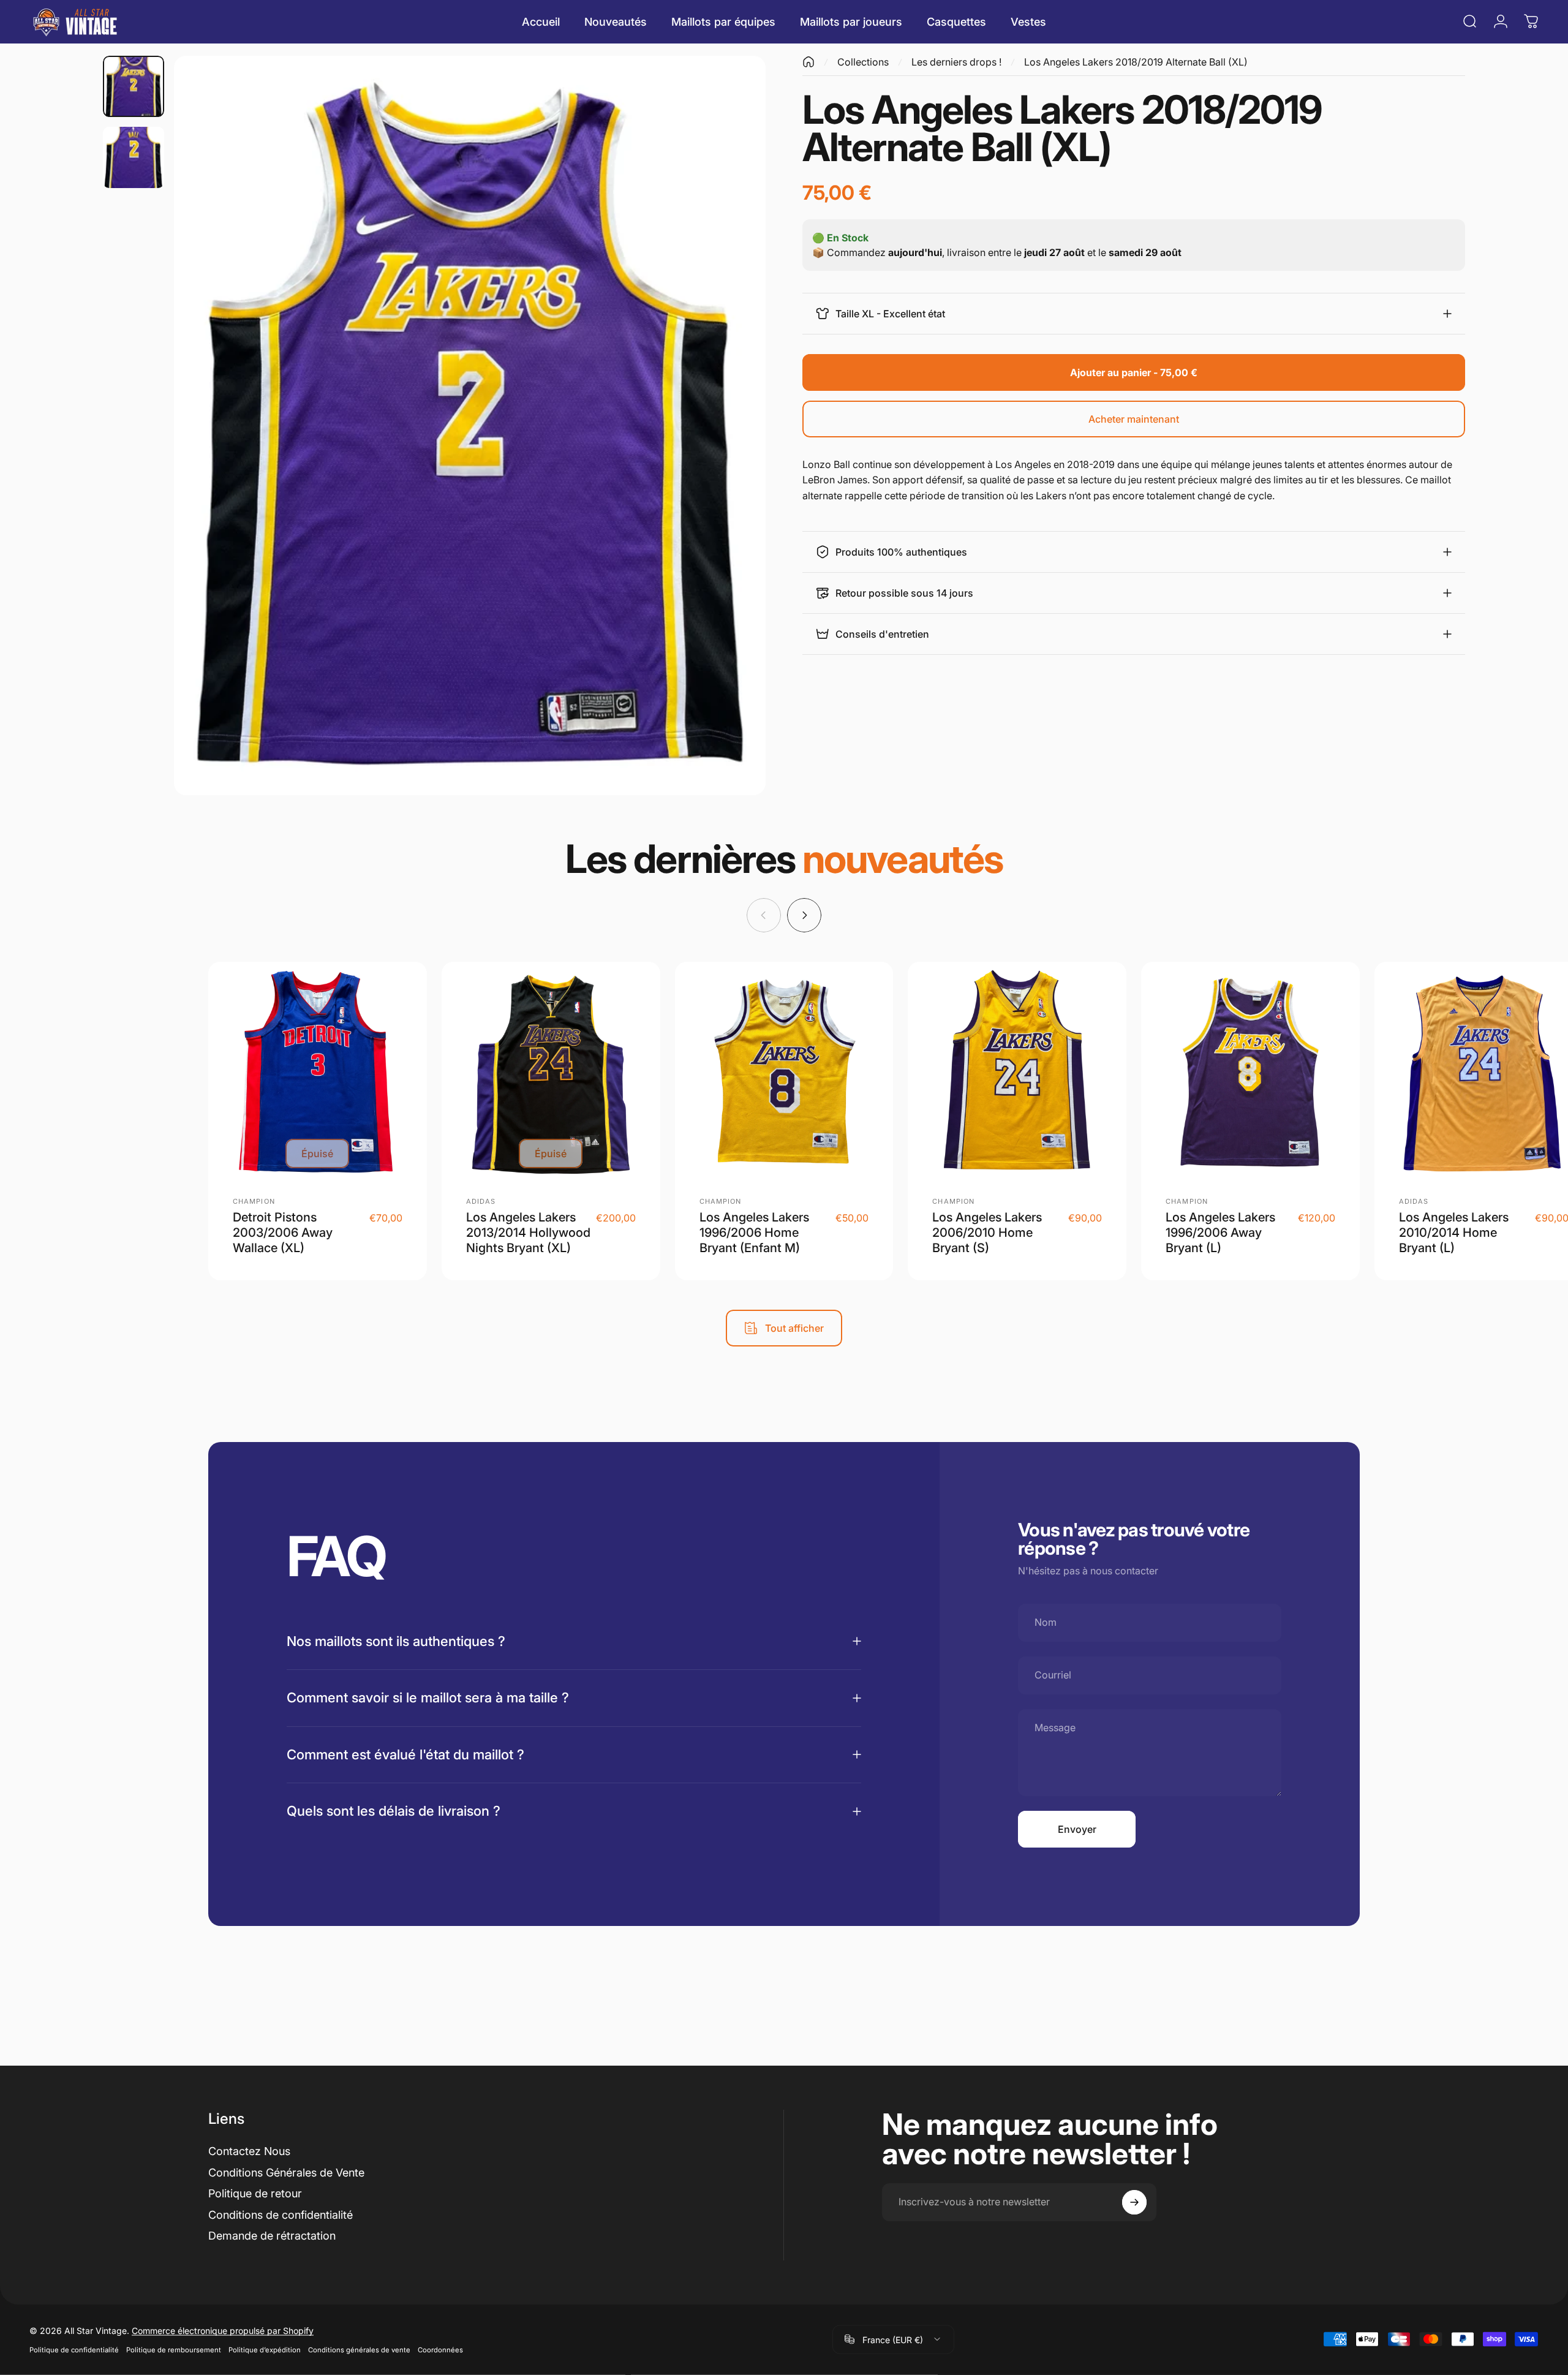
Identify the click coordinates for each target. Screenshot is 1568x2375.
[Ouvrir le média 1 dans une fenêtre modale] (470, 426)
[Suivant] (734, 426)
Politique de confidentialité (74, 2349)
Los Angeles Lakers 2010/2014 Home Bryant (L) (1454, 1233)
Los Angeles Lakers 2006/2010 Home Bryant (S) (987, 1233)
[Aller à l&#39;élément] (134, 86)
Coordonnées (440, 2349)
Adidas (481, 1201)
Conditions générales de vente (359, 2349)
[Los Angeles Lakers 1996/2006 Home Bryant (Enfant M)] (784, 1071)
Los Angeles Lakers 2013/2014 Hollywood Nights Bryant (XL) (528, 1233)
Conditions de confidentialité (281, 2215)
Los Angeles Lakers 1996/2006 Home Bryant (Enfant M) (754, 1233)
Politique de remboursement (174, 2349)
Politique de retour (255, 2193)
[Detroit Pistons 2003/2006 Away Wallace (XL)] (318, 1071)
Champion (254, 1201)
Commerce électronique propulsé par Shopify (223, 2330)
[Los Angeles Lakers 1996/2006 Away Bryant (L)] (1250, 1071)
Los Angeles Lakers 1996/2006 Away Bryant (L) (1220, 1233)
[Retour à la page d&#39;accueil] (809, 62)
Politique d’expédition (265, 2349)
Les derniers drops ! (956, 62)
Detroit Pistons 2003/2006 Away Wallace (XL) (283, 1233)
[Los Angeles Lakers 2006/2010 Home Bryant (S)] (1017, 1071)
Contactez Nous (249, 2151)
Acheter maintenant (1134, 419)
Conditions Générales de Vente (286, 2173)
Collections (863, 62)
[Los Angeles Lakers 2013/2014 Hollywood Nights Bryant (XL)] (551, 1071)
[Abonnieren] (1134, 2202)
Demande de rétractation (272, 2236)
